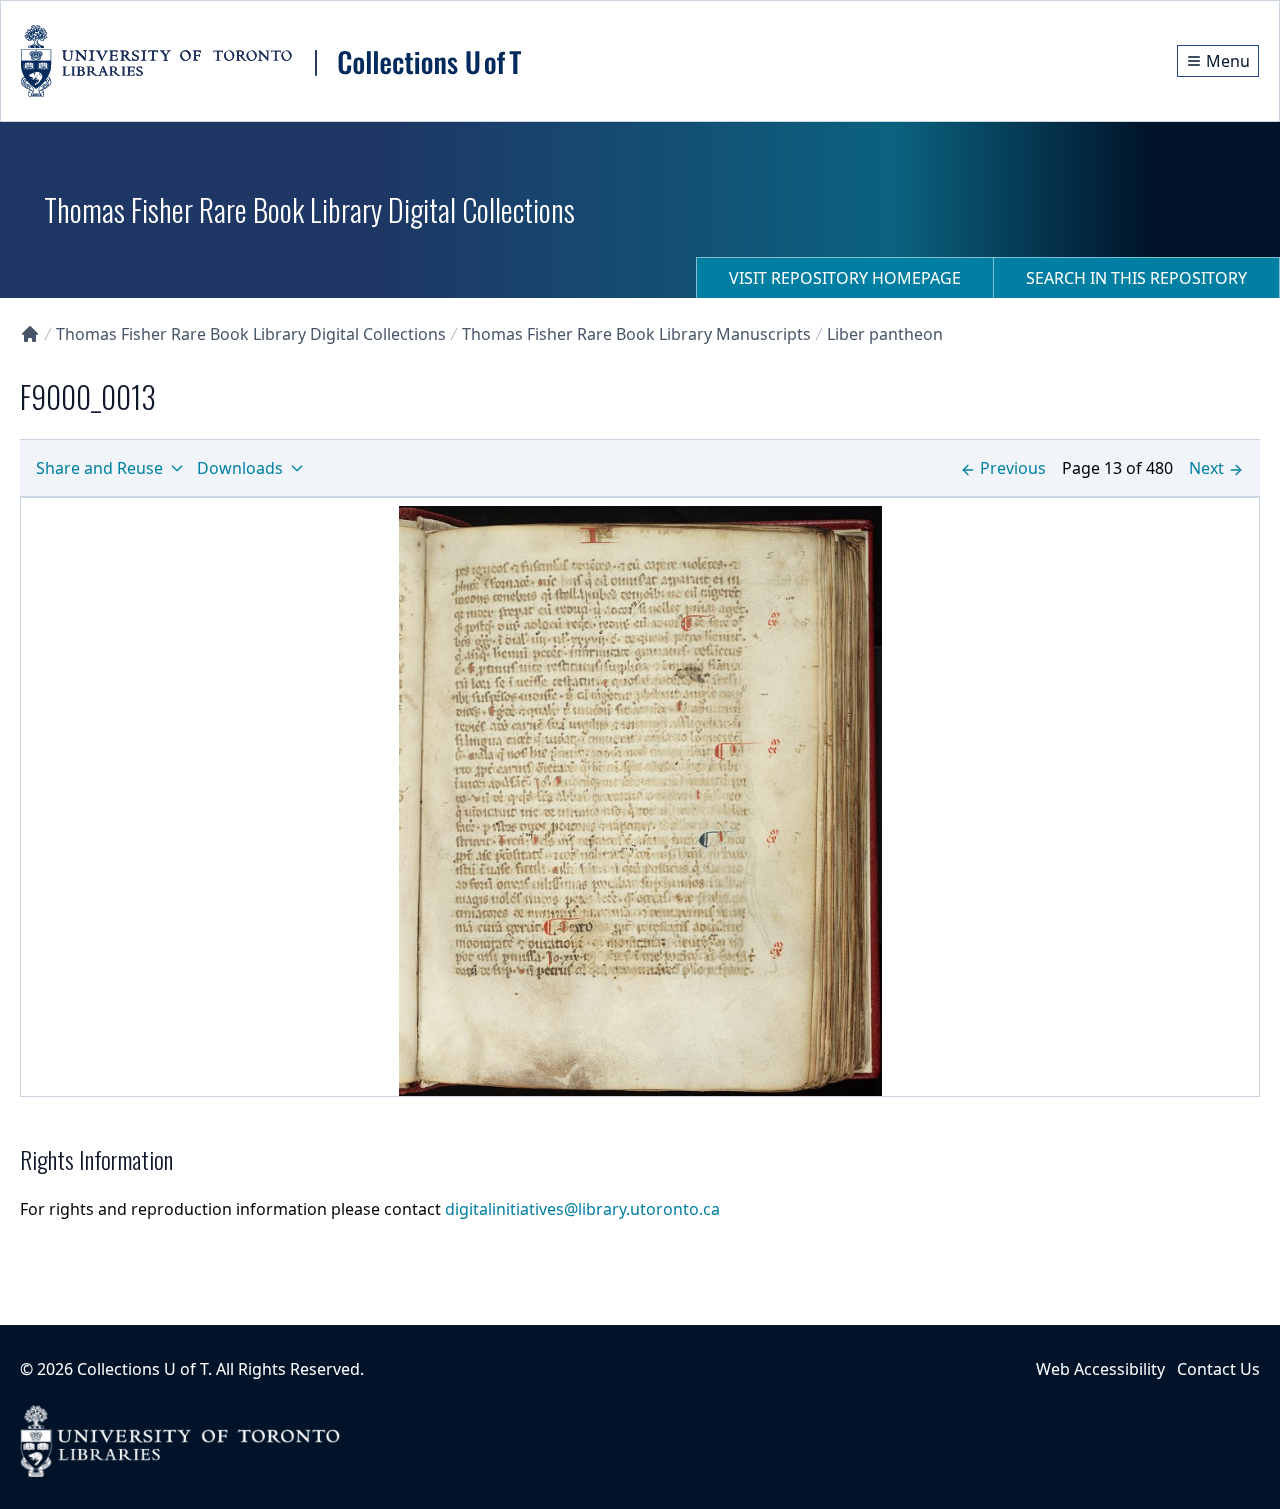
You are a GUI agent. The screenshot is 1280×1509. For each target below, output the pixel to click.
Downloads (240, 468)
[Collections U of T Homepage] (30, 334)
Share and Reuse (99, 468)
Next (1206, 468)
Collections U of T (142, 1369)
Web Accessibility (1100, 1369)
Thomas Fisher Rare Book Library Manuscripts (636, 334)
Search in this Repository (1136, 278)
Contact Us (1218, 1369)
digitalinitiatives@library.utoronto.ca (582, 1209)
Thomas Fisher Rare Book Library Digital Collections (251, 334)
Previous (1013, 468)
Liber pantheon (885, 334)
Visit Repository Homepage (845, 278)
